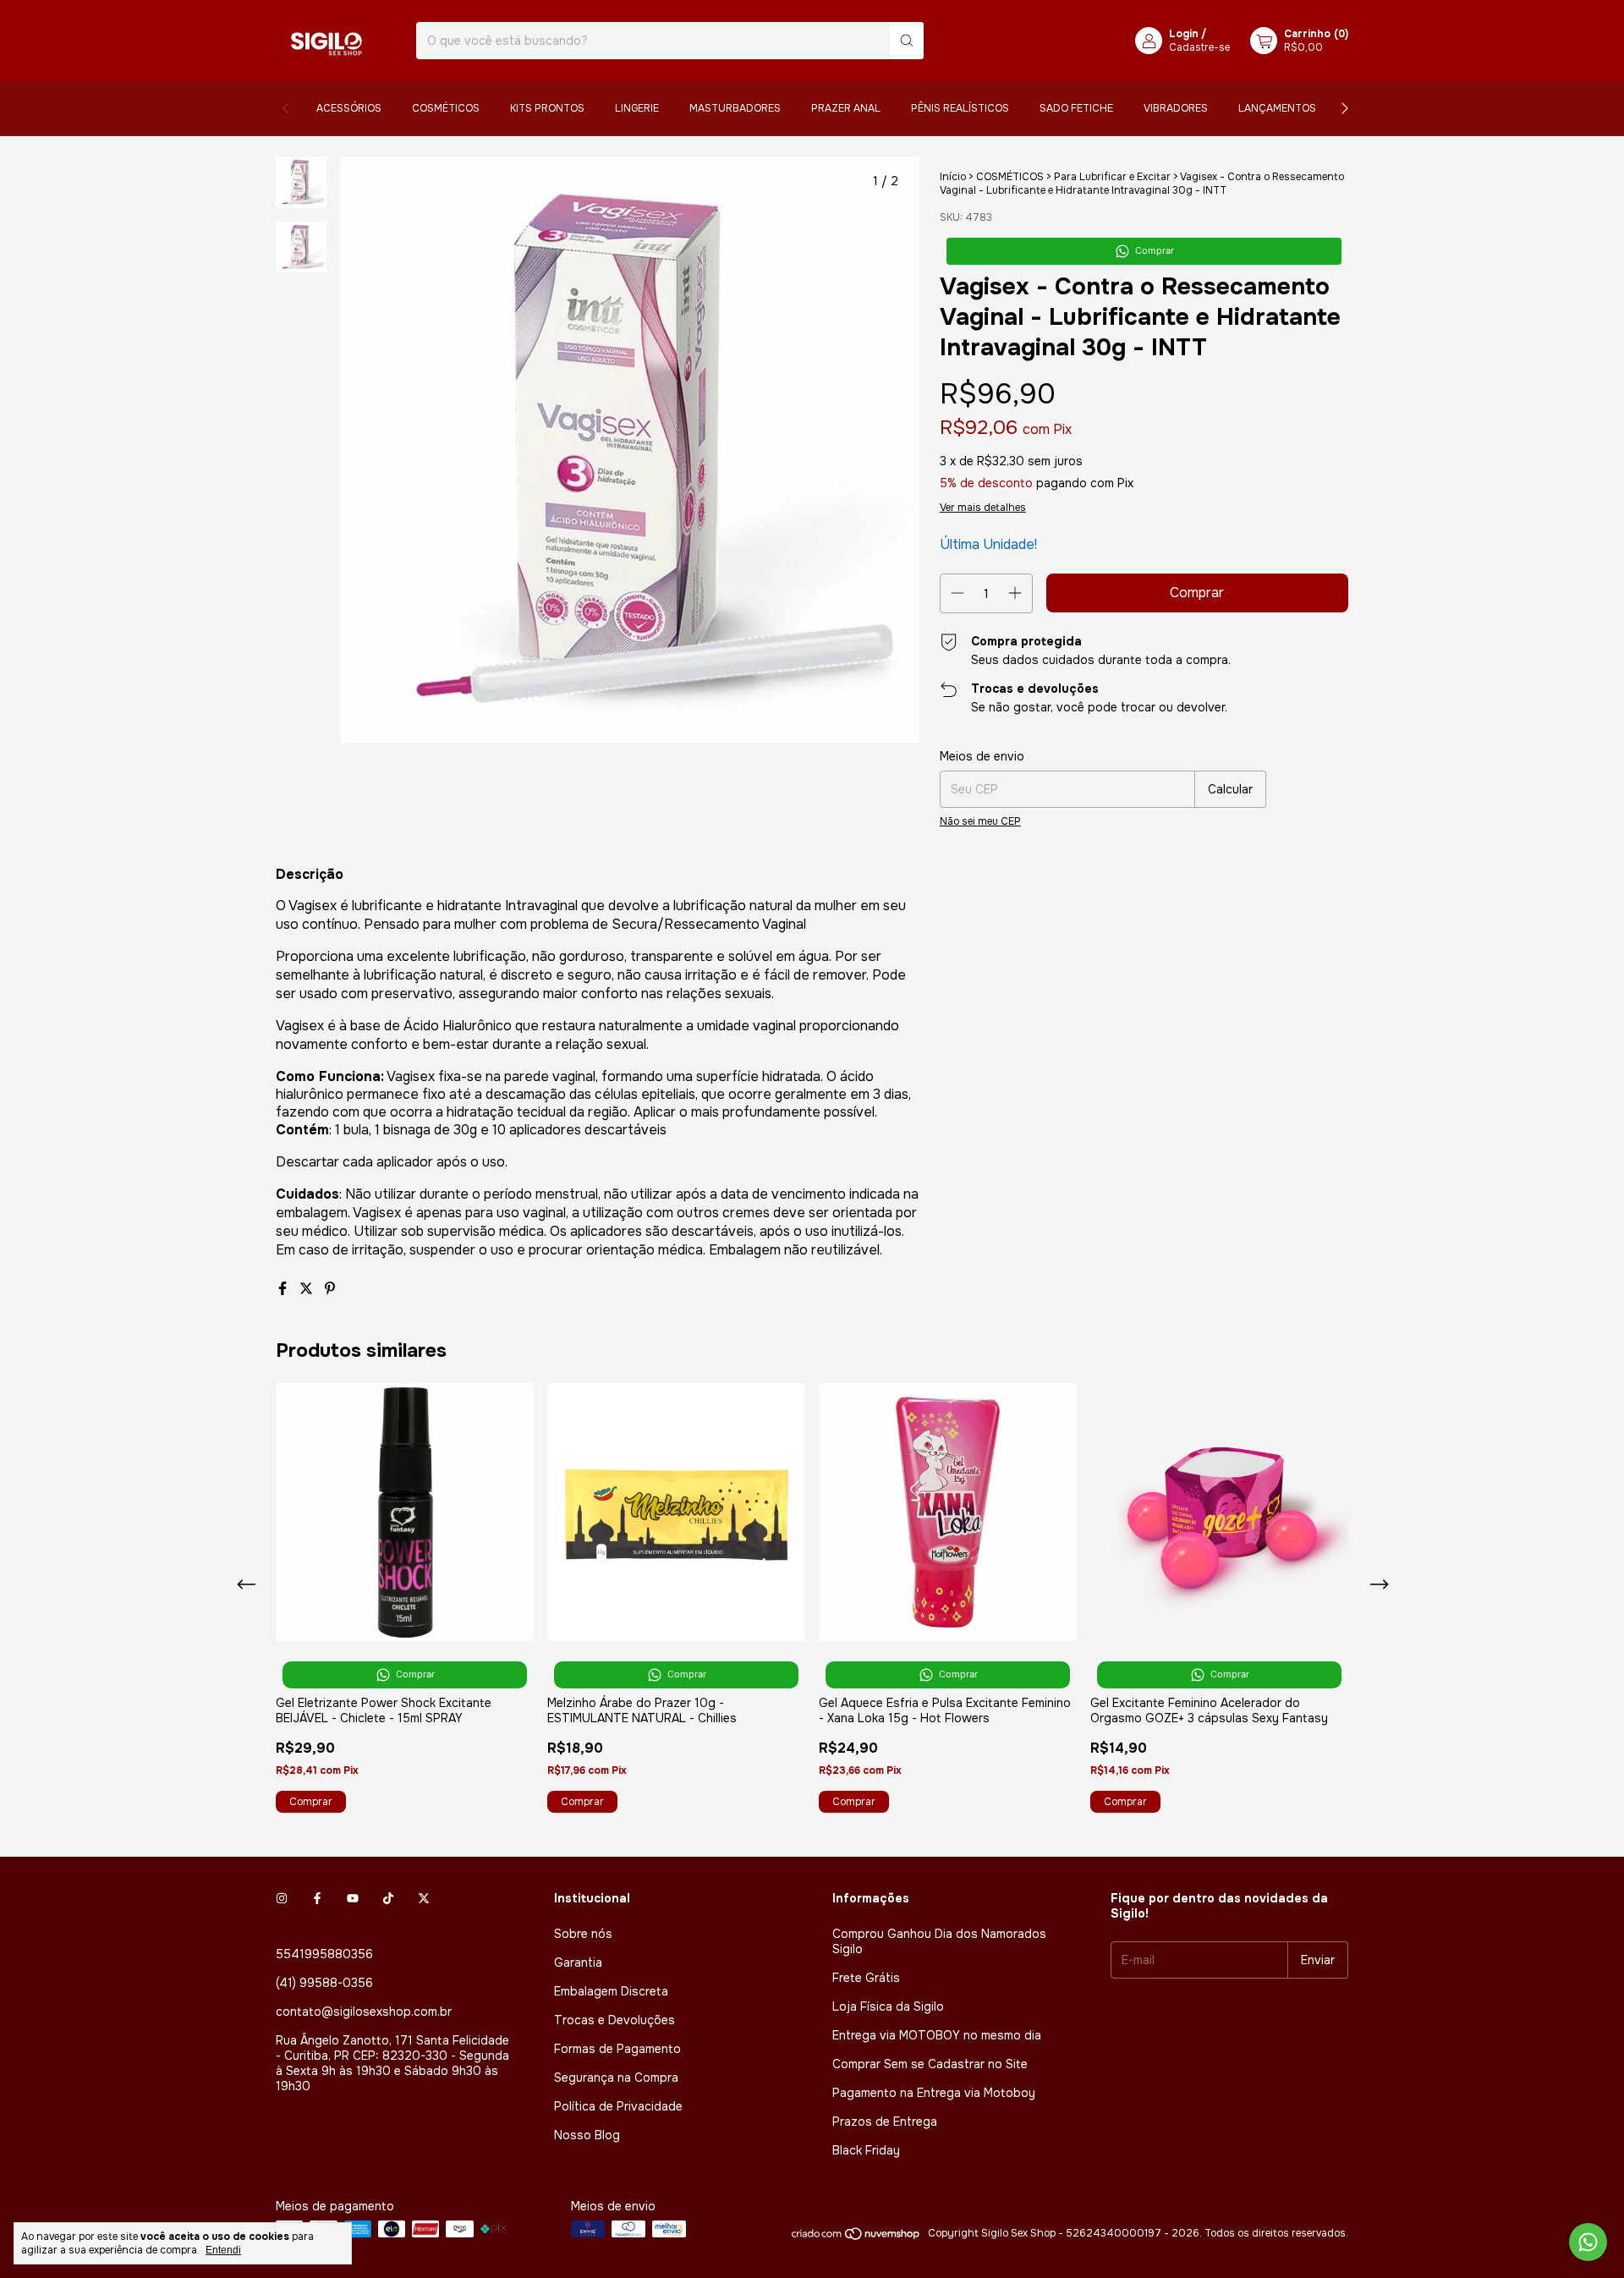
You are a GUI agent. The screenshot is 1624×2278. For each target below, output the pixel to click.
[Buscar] (907, 41)
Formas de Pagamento (617, 2049)
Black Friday (866, 2150)
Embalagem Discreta (611, 1991)
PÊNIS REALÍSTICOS (960, 108)
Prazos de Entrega (885, 2122)
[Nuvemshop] (856, 2237)
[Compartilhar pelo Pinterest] (330, 1289)
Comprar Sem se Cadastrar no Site (930, 2064)
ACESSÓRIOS (349, 108)
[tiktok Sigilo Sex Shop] (388, 1898)
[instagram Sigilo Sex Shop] (282, 1898)
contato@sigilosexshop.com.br (364, 2012)
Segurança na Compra (616, 2078)
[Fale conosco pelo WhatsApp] (1588, 2242)
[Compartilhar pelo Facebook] (284, 1289)
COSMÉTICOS (446, 108)
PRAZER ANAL (846, 108)
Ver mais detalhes (983, 508)
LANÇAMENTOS (1277, 108)
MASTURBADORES (735, 108)
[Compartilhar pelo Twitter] (308, 1289)
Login (1184, 34)
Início (953, 177)
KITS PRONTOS (547, 108)
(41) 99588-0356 (324, 1983)
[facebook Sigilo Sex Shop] (317, 1898)
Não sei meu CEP (980, 821)
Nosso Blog (587, 2135)
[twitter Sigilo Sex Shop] (424, 1898)
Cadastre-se (1199, 47)
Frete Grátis (866, 1978)
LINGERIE (637, 108)
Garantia (578, 1962)
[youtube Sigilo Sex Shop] (353, 1898)
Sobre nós (583, 1934)
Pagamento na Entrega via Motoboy (934, 2093)
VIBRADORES (1176, 108)
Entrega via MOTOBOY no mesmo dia (937, 2035)
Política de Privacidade (618, 2106)
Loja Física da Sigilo (888, 2006)
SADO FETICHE (1076, 108)
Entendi (223, 2250)
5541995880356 (324, 1954)
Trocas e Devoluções (614, 2020)
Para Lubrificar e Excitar (1112, 177)
